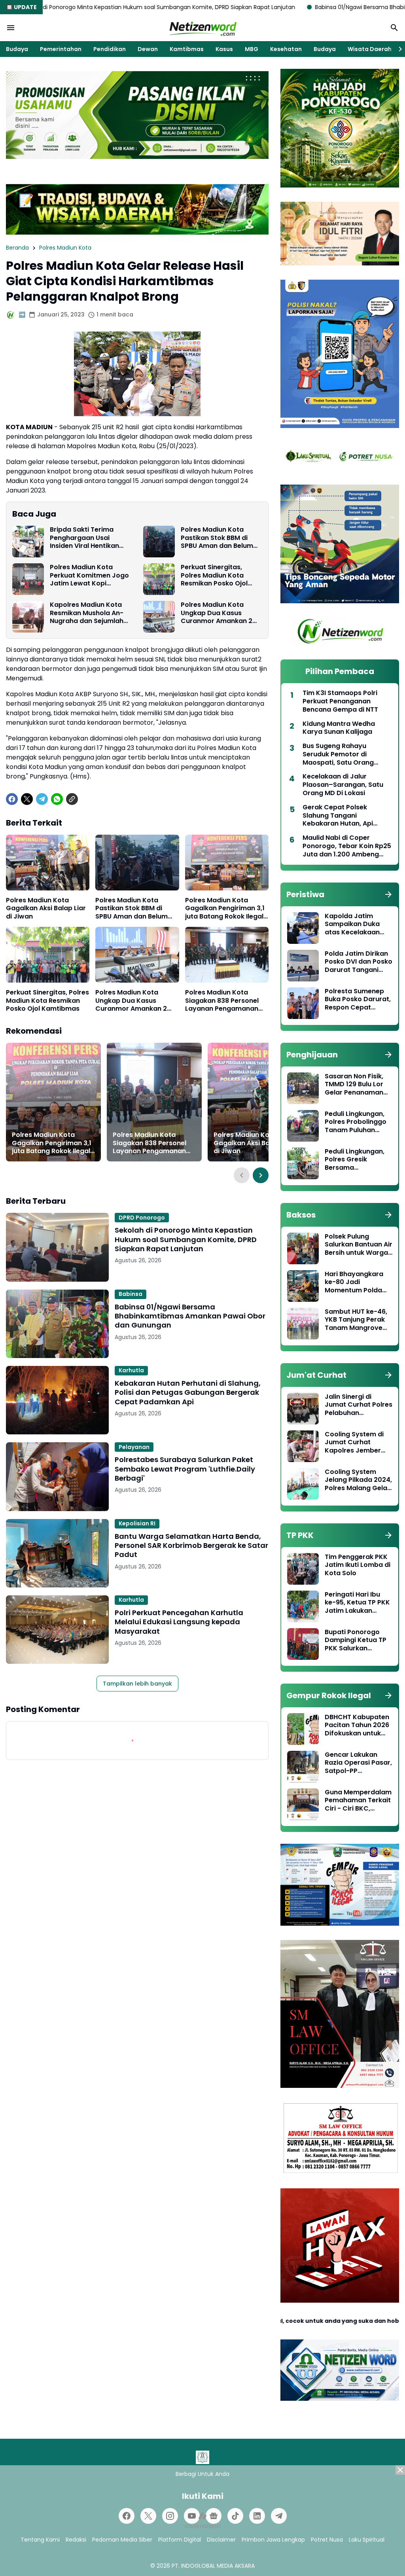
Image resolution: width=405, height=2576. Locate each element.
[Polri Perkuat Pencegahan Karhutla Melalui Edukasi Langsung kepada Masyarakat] (57, 1630)
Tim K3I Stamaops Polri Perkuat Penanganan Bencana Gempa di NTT (340, 701)
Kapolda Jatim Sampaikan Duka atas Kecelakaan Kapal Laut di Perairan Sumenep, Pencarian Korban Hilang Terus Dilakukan (355, 924)
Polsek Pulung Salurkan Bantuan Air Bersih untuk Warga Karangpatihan (359, 1245)
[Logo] (202, 2457)
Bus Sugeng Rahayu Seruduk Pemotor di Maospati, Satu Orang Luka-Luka (338, 754)
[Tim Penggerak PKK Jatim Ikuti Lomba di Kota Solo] (303, 1569)
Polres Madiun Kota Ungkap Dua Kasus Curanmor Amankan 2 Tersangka (217, 613)
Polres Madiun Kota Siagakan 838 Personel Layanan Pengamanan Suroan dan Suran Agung (225, 1001)
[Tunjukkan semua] (388, 894)
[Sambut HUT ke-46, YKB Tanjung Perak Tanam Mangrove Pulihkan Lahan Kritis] (303, 1324)
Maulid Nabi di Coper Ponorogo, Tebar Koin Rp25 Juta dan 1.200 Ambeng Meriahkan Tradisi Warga (347, 846)
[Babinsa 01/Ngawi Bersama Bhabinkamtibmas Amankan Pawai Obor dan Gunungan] (57, 1324)
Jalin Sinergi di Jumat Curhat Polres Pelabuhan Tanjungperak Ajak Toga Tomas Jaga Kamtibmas (359, 1405)
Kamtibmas (187, 49)
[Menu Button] (11, 28)
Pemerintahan (61, 49)
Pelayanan (134, 1447)
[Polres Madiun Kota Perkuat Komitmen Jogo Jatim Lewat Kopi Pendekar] (28, 579)
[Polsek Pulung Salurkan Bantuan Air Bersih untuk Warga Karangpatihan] (303, 1248)
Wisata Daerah (370, 49)
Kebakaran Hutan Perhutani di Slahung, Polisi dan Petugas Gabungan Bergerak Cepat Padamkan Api (188, 1392)
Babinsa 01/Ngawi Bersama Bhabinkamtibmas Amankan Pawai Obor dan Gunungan (190, 1316)
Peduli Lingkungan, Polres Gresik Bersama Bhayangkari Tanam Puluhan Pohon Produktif (358, 1160)
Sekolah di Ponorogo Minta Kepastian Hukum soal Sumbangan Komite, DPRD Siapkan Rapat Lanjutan (186, 1239)
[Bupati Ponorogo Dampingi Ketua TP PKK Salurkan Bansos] (303, 1644)
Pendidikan (110, 49)
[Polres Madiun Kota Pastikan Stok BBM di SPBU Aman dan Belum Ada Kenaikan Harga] (159, 542)
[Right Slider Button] (397, 49)
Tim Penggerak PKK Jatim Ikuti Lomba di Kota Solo (358, 1565)
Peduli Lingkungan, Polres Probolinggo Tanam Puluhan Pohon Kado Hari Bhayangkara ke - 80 (356, 1122)
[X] (27, 799)
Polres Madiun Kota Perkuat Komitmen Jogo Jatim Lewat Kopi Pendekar (89, 576)
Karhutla (131, 1370)
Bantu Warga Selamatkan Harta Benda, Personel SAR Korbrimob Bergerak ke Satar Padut (191, 1546)
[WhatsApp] (57, 799)
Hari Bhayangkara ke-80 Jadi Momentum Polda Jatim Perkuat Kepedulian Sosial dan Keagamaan (354, 1282)
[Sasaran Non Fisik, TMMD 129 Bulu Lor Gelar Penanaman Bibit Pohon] (303, 1088)
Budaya (17, 49)
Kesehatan (286, 49)
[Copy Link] (72, 799)
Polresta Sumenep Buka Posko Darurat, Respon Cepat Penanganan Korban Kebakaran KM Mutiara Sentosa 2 (358, 1000)
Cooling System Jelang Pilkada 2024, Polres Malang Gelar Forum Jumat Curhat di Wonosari (358, 1480)
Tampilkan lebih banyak (137, 1684)
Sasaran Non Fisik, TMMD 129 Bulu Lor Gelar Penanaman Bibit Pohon (354, 1085)
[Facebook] (12, 799)
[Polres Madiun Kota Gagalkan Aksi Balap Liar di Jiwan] (48, 863)
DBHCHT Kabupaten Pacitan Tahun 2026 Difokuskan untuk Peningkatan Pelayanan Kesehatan (357, 1726)
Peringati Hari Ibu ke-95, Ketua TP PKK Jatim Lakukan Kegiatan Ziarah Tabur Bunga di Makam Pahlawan (357, 1603)
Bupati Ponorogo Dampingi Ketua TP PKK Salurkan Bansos (356, 1640)
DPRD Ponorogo (142, 1218)
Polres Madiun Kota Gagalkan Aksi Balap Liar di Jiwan (46, 909)
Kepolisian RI (137, 1523)
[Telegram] (42, 799)
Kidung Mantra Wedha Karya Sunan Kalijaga (339, 728)
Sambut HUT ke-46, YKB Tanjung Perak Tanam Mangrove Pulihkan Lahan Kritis (358, 1320)
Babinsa (131, 1294)
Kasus (224, 49)
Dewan (148, 49)
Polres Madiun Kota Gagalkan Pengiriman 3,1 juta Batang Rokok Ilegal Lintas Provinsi (225, 909)
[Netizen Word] (202, 28)
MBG (252, 49)
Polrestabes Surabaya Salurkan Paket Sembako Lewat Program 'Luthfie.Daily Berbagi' (185, 1469)
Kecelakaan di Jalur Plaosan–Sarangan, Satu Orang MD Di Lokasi (343, 785)
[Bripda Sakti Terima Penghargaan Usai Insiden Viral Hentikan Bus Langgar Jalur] (28, 542)
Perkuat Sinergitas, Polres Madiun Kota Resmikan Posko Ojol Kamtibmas (214, 576)
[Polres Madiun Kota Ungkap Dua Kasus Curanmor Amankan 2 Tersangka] (159, 617)
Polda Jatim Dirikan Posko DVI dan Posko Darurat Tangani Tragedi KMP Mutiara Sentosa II (359, 962)
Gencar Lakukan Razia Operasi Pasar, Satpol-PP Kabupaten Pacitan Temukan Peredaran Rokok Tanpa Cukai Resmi (358, 1763)
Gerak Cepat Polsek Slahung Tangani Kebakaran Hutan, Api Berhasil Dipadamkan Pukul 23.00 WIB (346, 816)
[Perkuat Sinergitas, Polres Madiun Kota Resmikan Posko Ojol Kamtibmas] (159, 579)
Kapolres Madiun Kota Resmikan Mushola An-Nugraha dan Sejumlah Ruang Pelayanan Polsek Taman (89, 613)
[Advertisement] (202, 2521)
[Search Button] (394, 28)
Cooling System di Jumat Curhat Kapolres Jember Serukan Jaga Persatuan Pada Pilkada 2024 (354, 1443)
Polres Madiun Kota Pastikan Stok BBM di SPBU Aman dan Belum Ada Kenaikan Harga (217, 538)
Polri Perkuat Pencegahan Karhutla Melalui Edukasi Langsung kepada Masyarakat (179, 1622)
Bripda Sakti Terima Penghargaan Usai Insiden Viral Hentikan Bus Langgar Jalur (84, 538)
